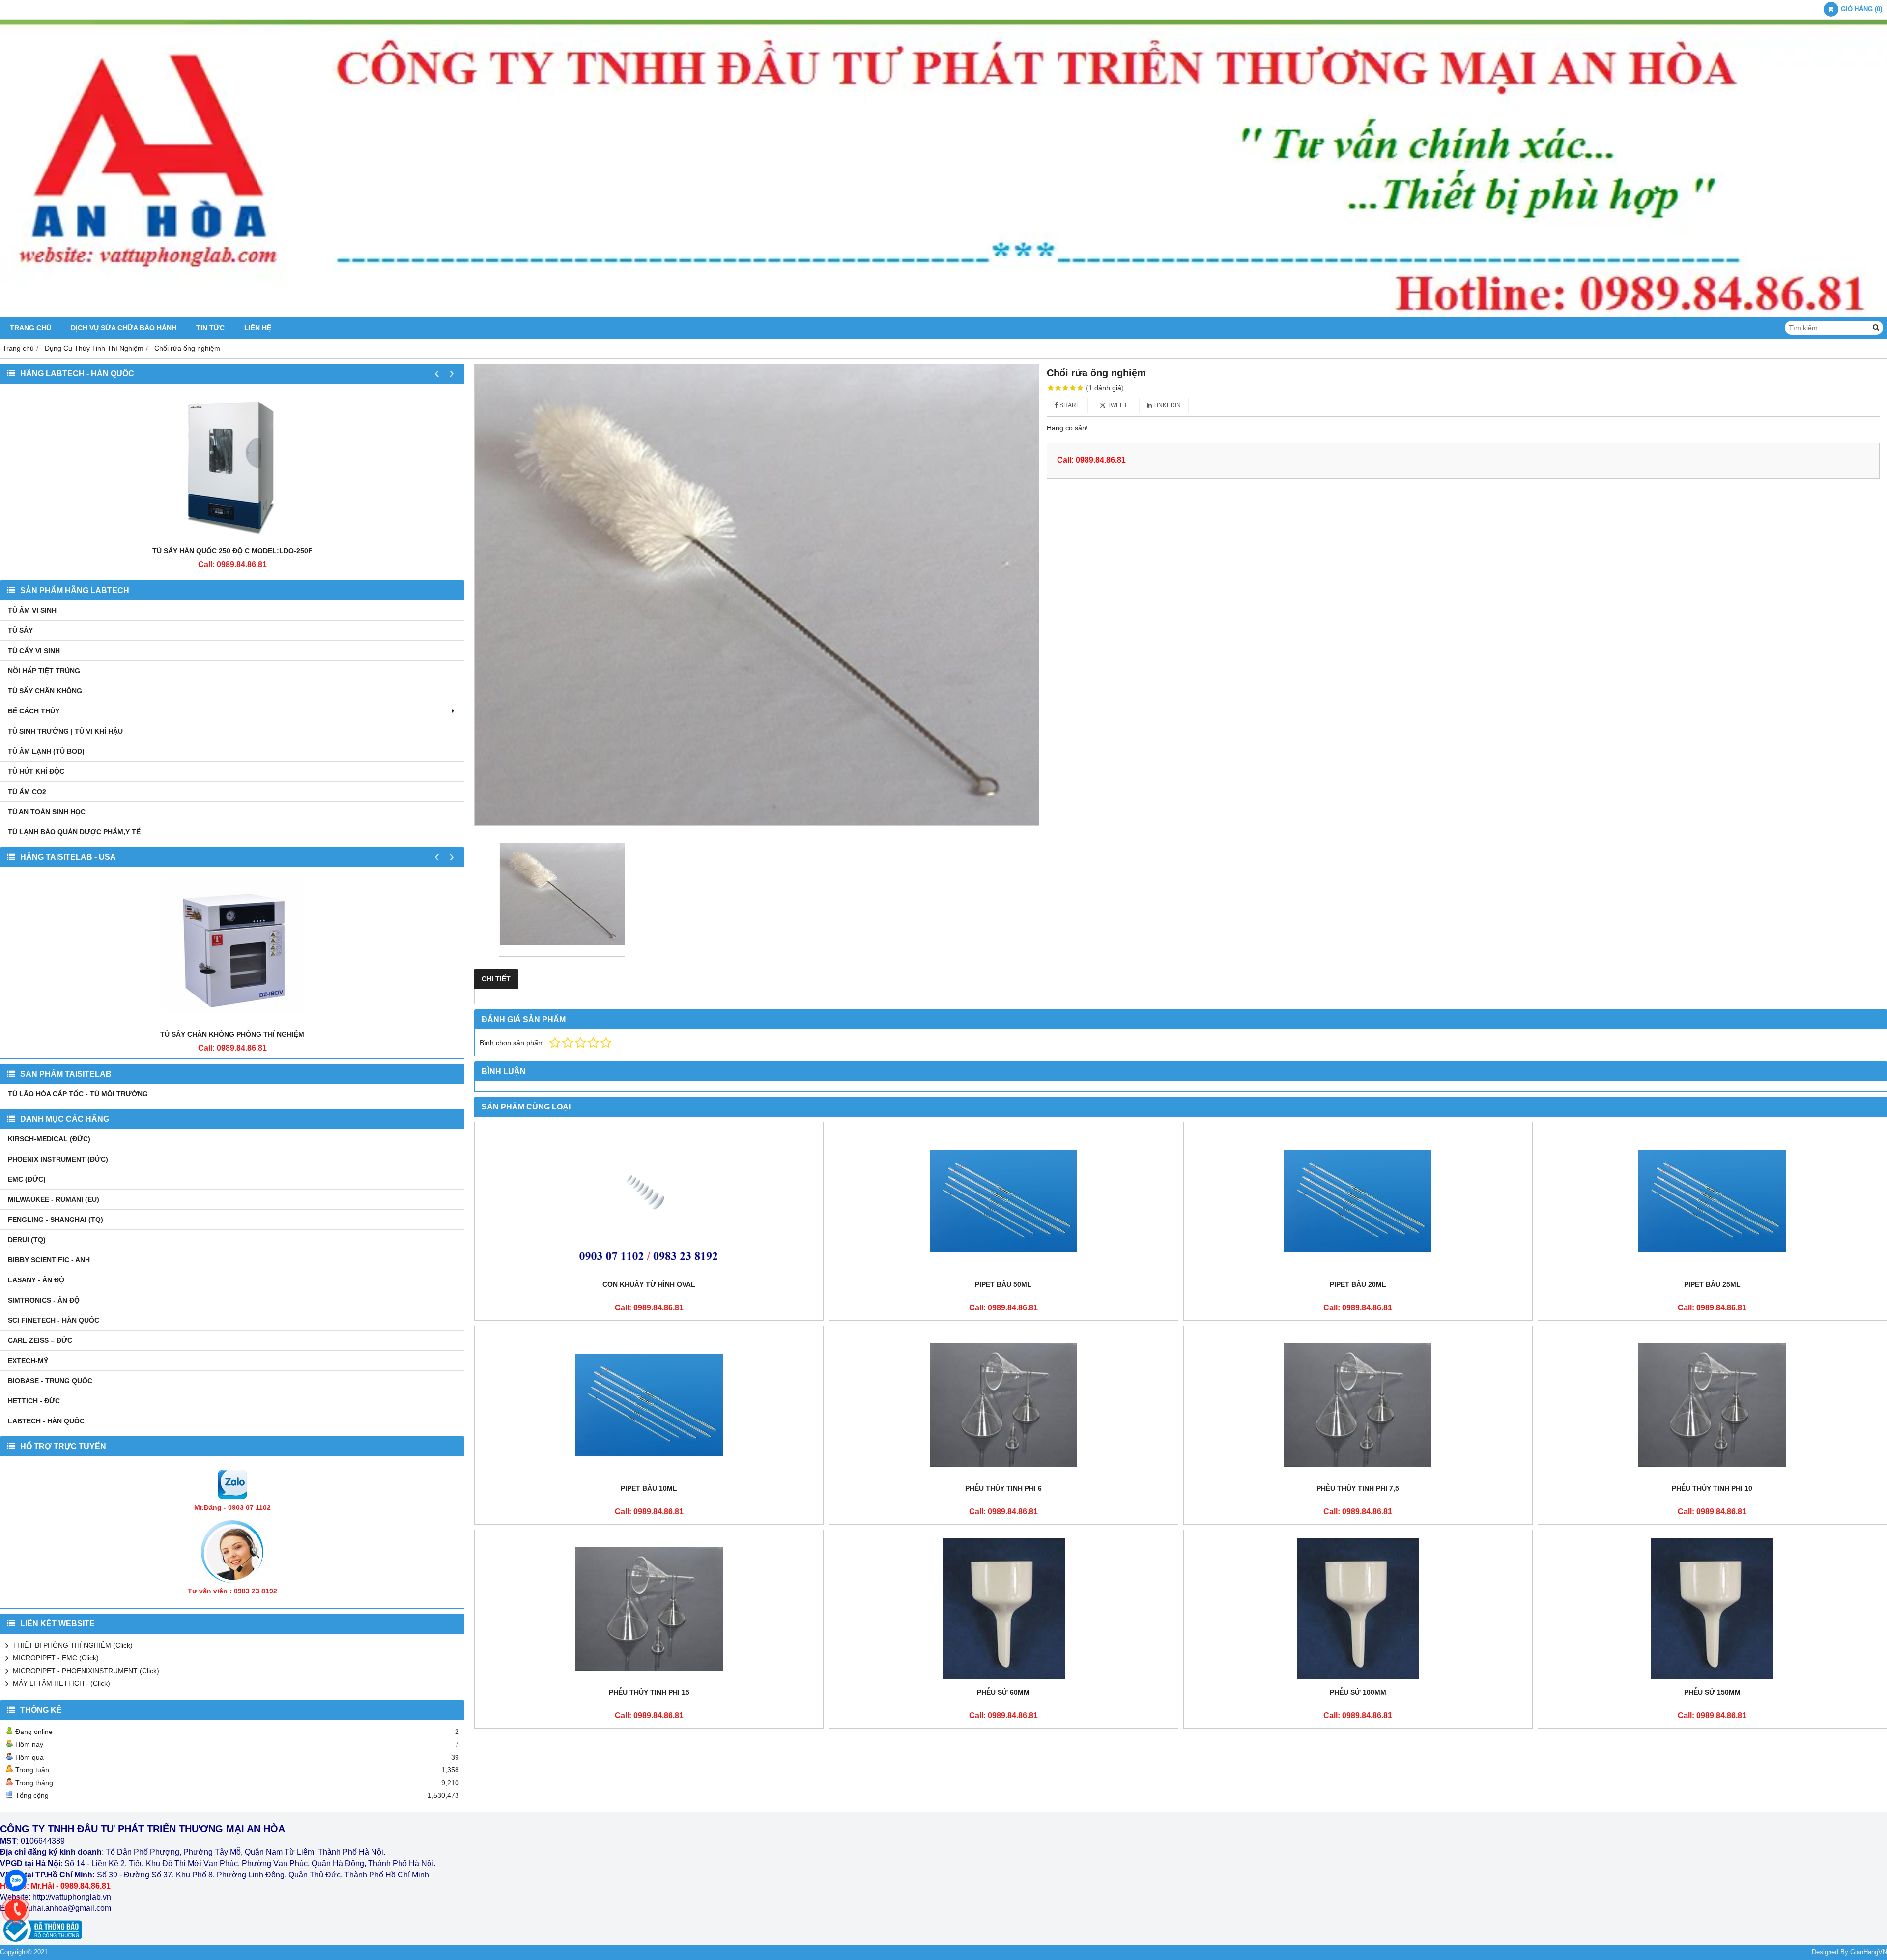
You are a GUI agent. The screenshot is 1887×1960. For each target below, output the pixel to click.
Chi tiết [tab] (496, 979)
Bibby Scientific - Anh (49, 1260)
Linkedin (1166, 405)
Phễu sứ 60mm (1003, 1692)
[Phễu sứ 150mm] (1712, 1609)
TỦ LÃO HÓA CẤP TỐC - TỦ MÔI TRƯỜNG (78, 1094)
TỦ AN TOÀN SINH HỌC (47, 812)
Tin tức (210, 328)
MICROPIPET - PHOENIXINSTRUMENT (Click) (86, 1671)
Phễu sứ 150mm (1712, 1692)
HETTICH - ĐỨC (34, 1401)
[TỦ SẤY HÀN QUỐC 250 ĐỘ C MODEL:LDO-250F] (232, 467)
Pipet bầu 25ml (1712, 1284)
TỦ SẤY (20, 630)
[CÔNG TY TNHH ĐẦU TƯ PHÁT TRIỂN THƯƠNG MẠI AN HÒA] (943, 314)
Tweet (1116, 405)
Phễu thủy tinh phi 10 (1712, 1488)
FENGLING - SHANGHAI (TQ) (56, 1220)
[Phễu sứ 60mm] (1003, 1609)
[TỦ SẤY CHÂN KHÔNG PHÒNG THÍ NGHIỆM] (232, 951)
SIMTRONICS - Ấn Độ (44, 1300)
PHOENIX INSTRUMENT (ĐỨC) (58, 1159)
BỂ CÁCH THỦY (34, 711)
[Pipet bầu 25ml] (1712, 1201)
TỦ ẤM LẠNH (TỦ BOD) (46, 751)
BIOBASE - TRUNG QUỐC (50, 1381)
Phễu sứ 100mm (1358, 1692)
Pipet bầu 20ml (1358, 1284)
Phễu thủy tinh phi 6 (1003, 1488)
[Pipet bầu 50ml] (1003, 1201)
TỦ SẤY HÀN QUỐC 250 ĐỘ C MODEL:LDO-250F (232, 551)
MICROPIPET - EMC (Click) (56, 1658)
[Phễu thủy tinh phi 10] (1712, 1405)
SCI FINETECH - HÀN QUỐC (54, 1320)
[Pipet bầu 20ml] (1358, 1201)
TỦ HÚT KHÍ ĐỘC (36, 771)
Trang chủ (30, 328)
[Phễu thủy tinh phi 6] (1003, 1405)
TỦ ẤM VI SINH (32, 610)
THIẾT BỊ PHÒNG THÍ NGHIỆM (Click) (73, 1645)
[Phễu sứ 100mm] (1358, 1609)
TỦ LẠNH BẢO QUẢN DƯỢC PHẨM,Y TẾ (74, 832)
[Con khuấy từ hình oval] (649, 1201)
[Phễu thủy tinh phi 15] (649, 1609)
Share (1069, 405)
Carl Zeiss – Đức (40, 1340)
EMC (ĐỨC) (27, 1179)
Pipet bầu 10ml (649, 1488)
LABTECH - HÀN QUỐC (46, 1421)
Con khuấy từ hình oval (649, 1284)
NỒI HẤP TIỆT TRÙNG (44, 671)
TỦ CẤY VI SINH (34, 651)
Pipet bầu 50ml (1003, 1284)
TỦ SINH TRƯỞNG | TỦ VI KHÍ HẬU (65, 731)
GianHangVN (1869, 1952)
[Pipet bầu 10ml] (649, 1405)
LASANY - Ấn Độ (36, 1280)
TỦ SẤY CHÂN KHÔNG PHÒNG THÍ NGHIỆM (232, 1034)
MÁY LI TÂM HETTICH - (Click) (61, 1683)
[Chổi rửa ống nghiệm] (757, 595)
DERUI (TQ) (27, 1240)
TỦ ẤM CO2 (27, 792)
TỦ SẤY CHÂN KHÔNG (45, 691)
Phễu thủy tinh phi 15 (649, 1692)
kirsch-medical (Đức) (49, 1139)
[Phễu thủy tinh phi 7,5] (1358, 1405)
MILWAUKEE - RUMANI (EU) (54, 1199)
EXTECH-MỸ (28, 1361)
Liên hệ (258, 328)
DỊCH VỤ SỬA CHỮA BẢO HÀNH (124, 328)
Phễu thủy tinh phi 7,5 (1358, 1488)
